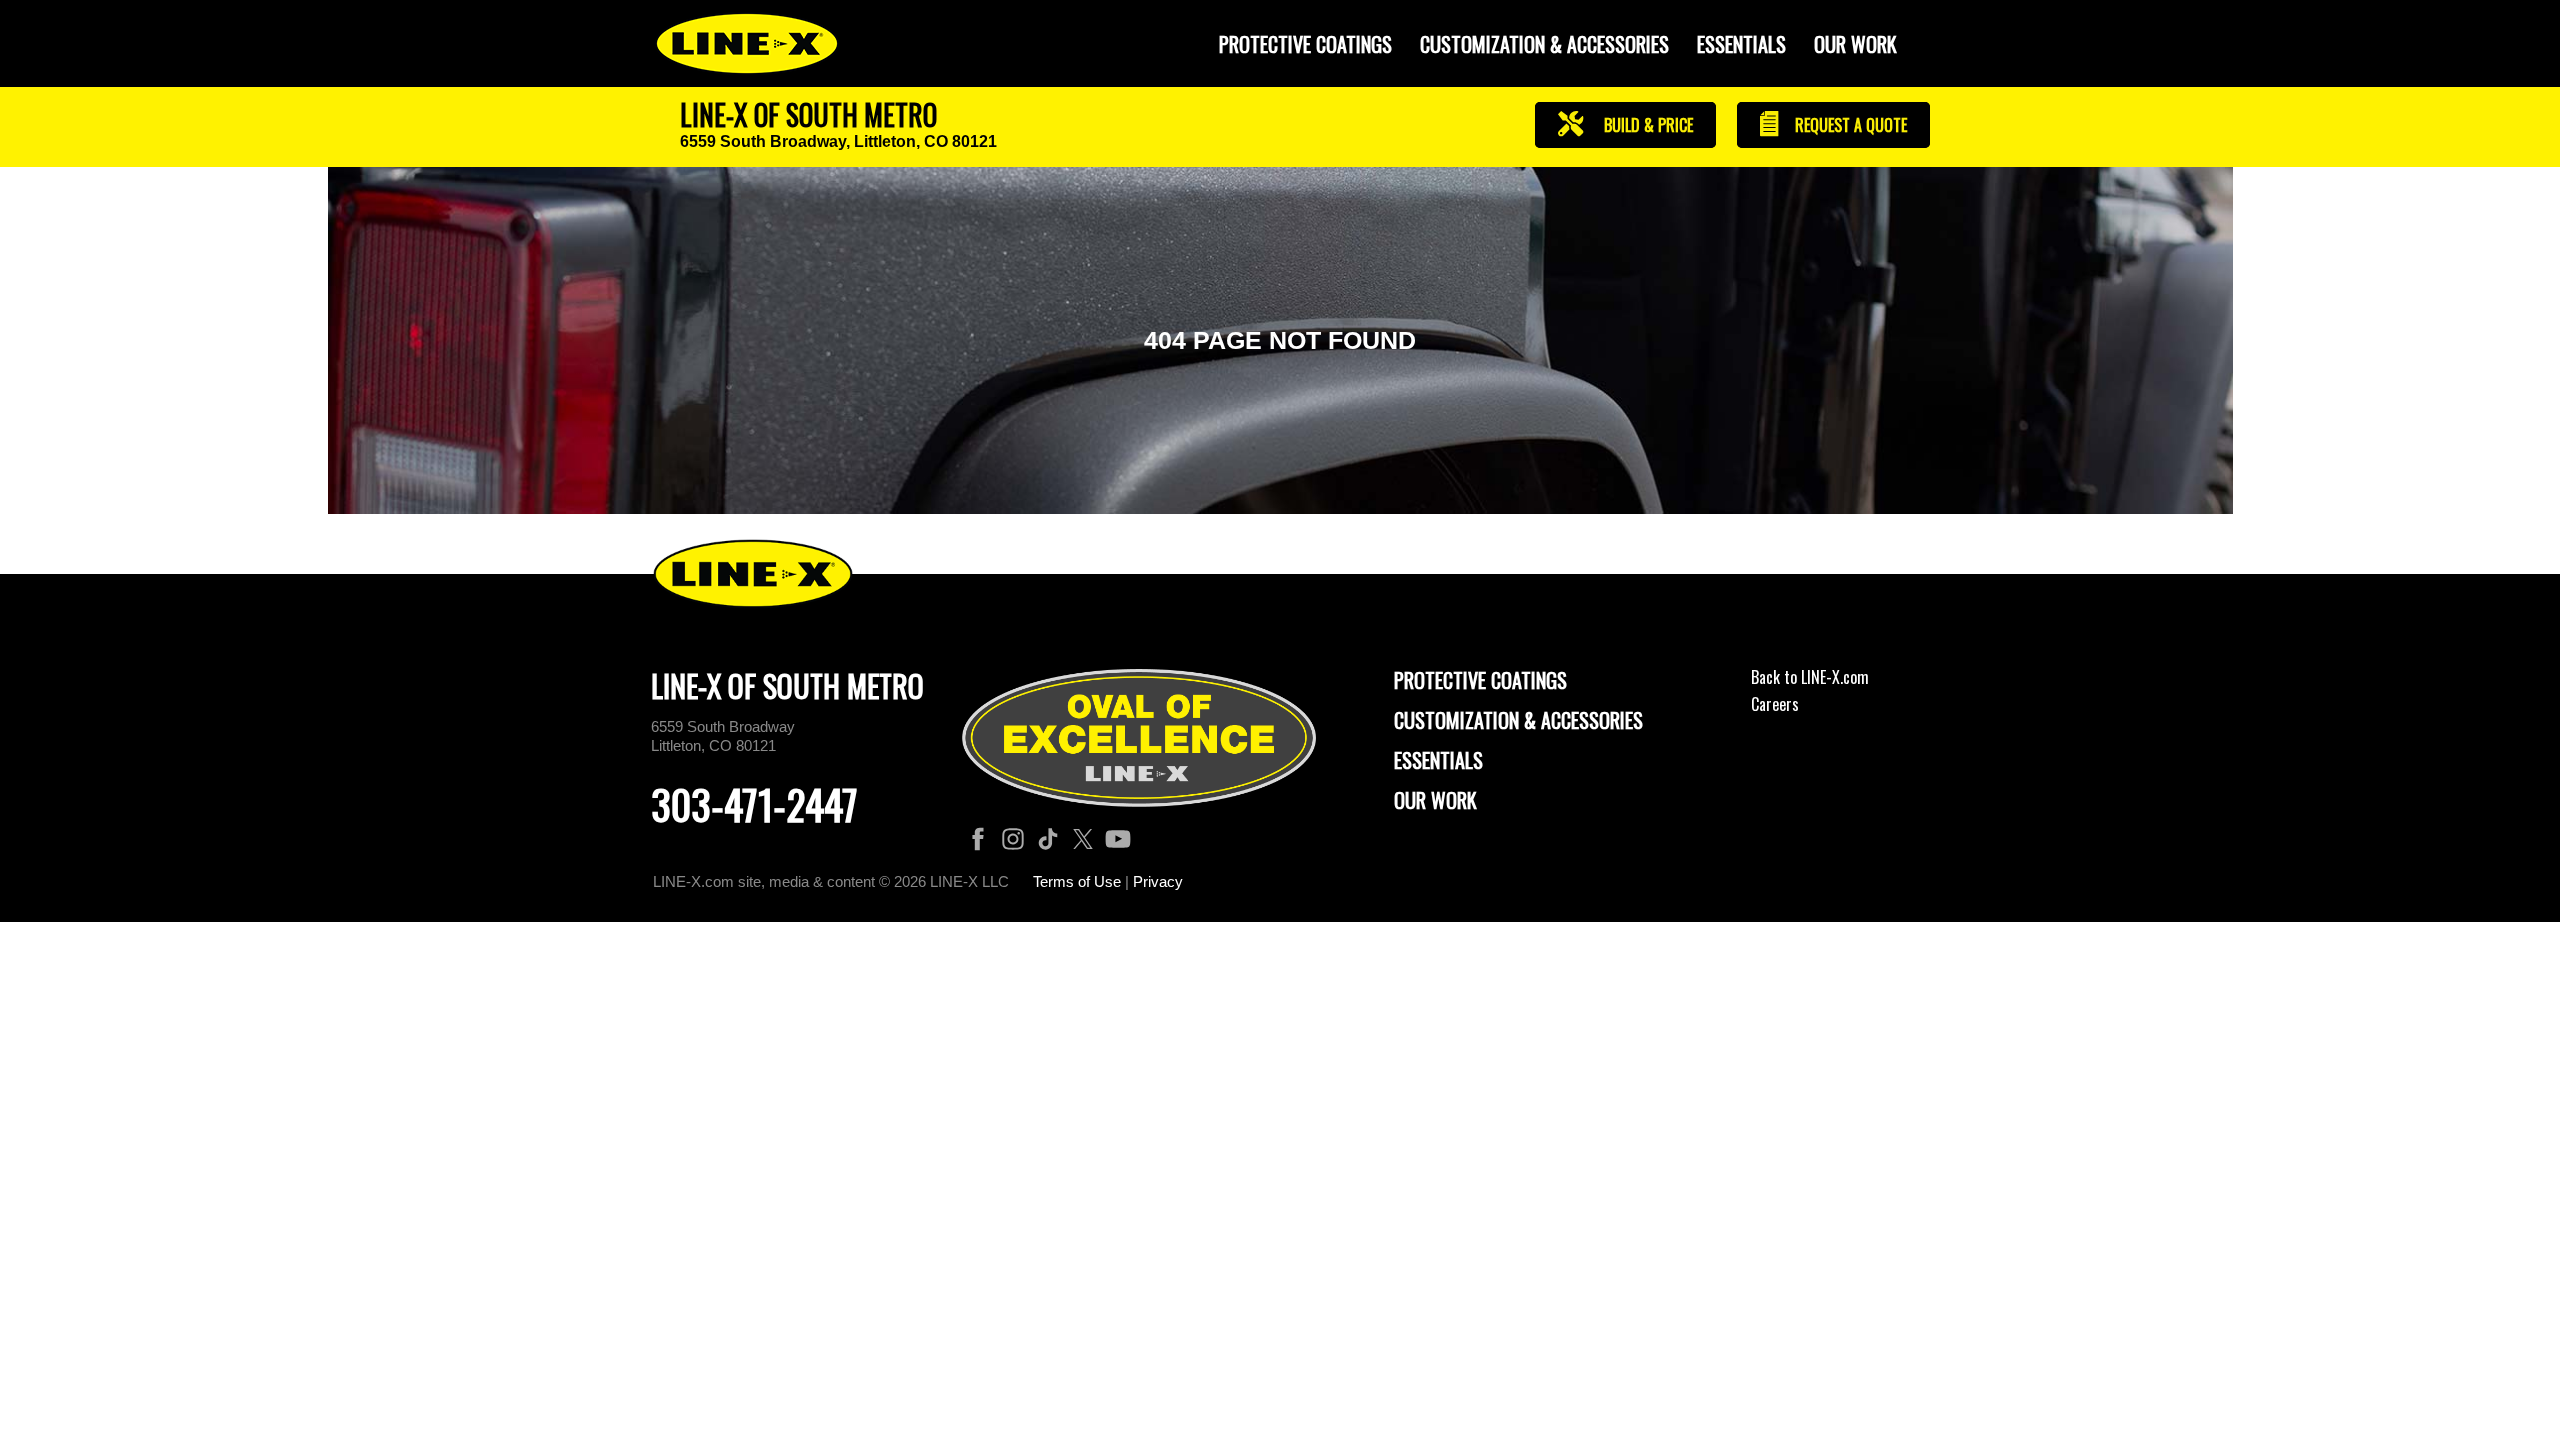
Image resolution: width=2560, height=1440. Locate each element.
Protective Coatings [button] (1305, 44)
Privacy (1158, 881)
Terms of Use (1077, 881)
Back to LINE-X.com (1810, 677)
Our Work (1855, 44)
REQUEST (1849, 125)
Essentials (1741, 44)
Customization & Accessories (1518, 720)
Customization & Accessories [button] (1544, 44)
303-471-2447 (754, 804)
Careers (1775, 704)
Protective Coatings (1480, 680)
